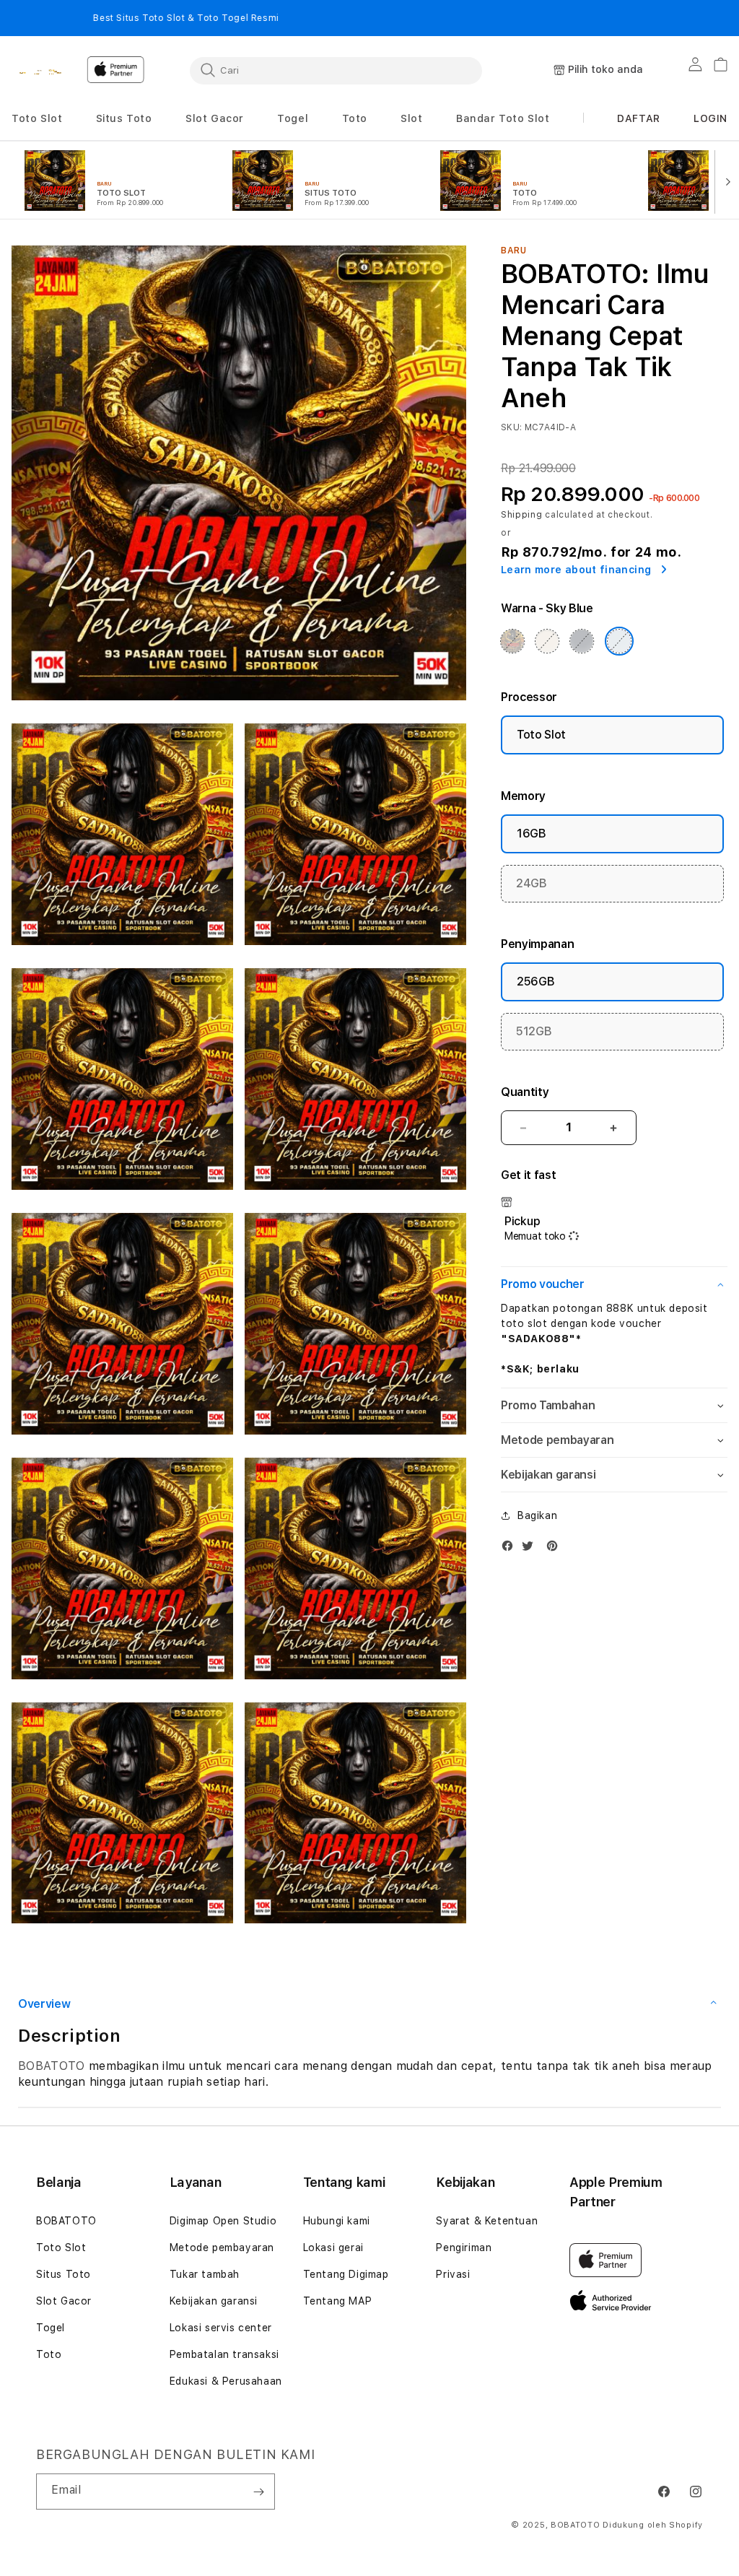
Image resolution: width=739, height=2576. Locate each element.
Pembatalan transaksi (224, 2354)
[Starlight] (547, 641)
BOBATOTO (52, 2066)
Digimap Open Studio (223, 2221)
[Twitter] (531, 1549)
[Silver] (512, 641)
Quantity (525, 1092)
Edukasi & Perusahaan (226, 2381)
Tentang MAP (338, 2301)
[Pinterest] (556, 1549)
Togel (51, 2328)
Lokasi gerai (333, 2248)
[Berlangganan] (258, 2492)
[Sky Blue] (619, 641)
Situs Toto (64, 2274)
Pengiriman (464, 2248)
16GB (532, 834)
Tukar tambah (205, 2274)
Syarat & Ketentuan (487, 2221)
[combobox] (336, 70)
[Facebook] (511, 1549)
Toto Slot (541, 735)
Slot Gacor (64, 2301)
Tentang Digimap (346, 2274)
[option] (117, 180)
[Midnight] (582, 641)
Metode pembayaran (222, 2248)
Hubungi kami (337, 2221)
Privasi (453, 2274)
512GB (534, 1031)
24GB (532, 883)
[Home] (45, 71)
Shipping (522, 515)
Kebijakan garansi (214, 2301)
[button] (37, 119)
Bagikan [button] (537, 1515)
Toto (49, 2354)
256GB (535, 982)
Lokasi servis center (221, 2328)
